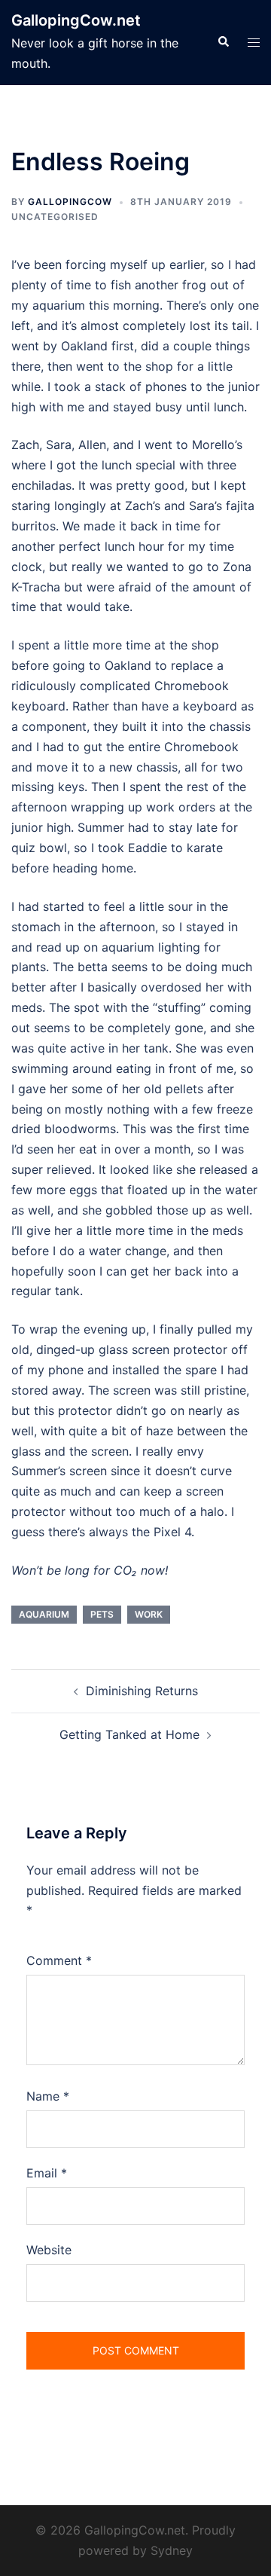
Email (47, 2173)
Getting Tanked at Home (129, 1734)
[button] (223, 42)
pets (102, 1614)
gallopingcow (70, 202)
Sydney (172, 2550)
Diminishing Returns (142, 1691)
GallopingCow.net (76, 20)
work (149, 1614)
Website (49, 2250)
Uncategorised (55, 217)
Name (48, 2096)
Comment (59, 1960)
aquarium (44, 1614)
